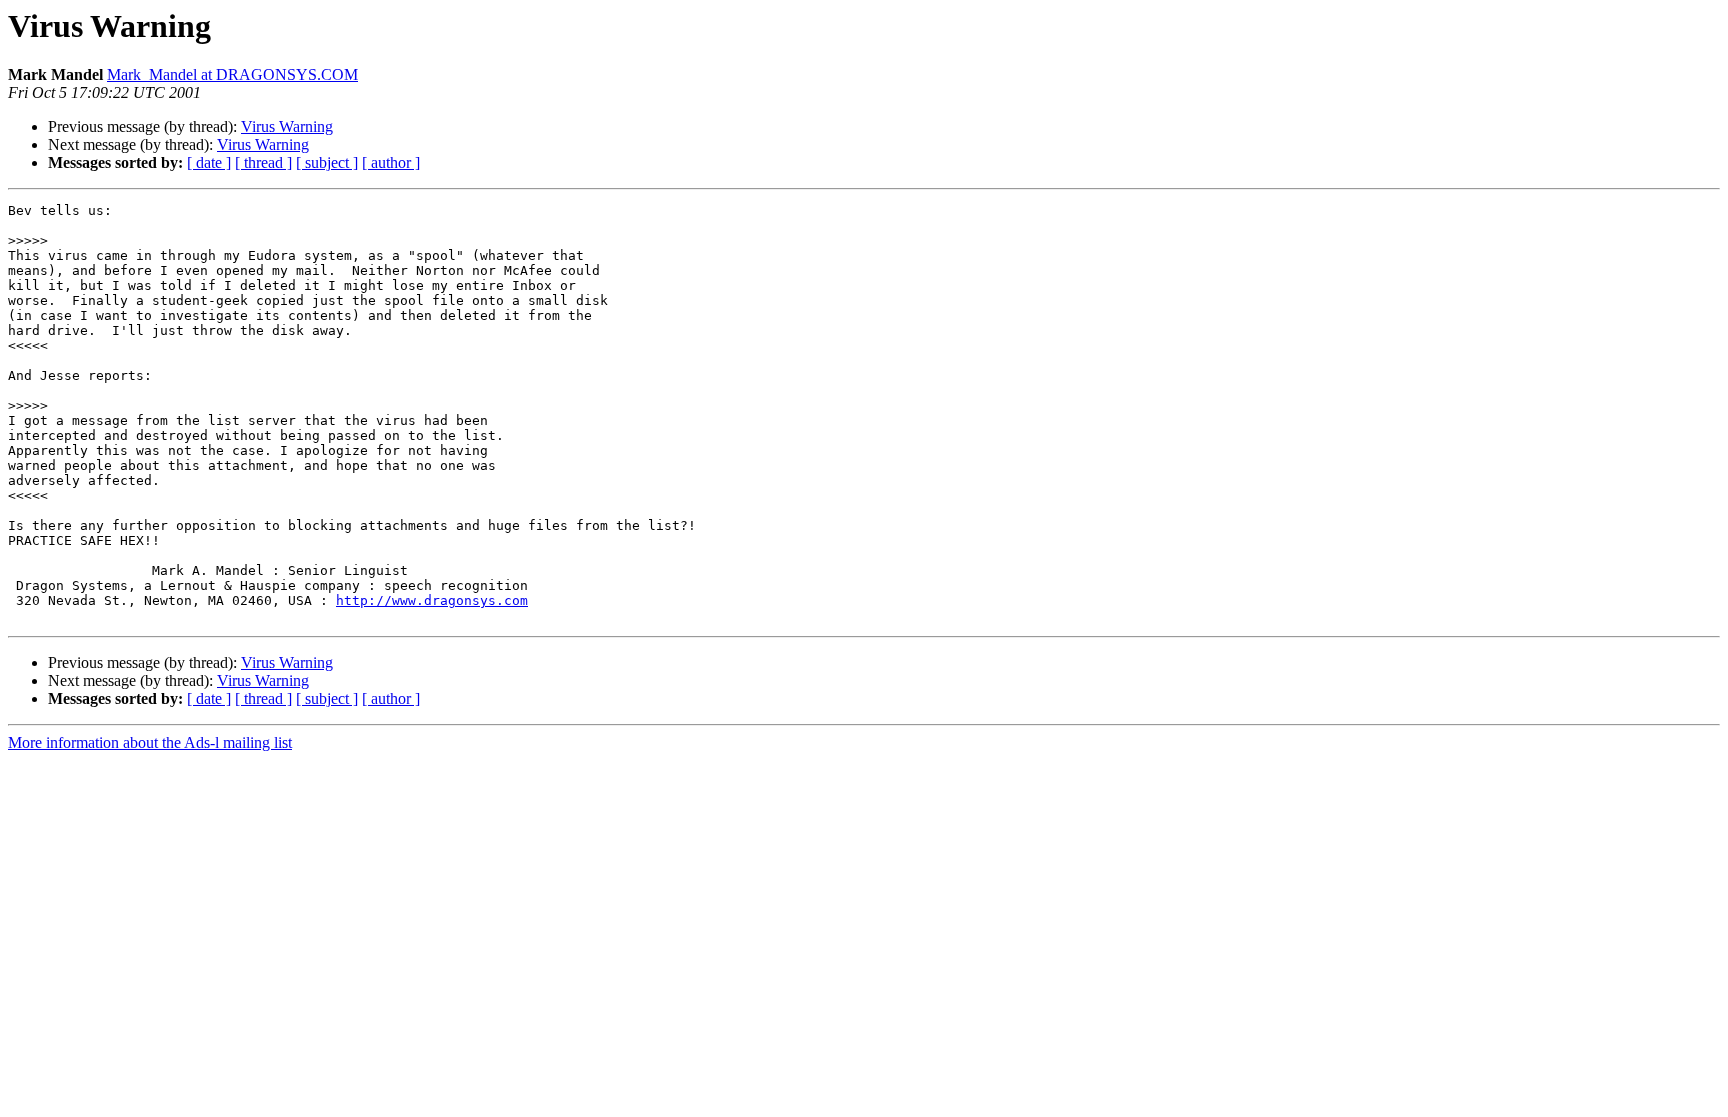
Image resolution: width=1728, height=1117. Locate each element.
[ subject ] (327, 162)
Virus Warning (287, 126)
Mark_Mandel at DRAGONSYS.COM (232, 74)
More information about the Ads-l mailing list (150, 742)
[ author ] (391, 162)
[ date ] (209, 162)
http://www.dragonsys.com (432, 600)
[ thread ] (263, 162)
